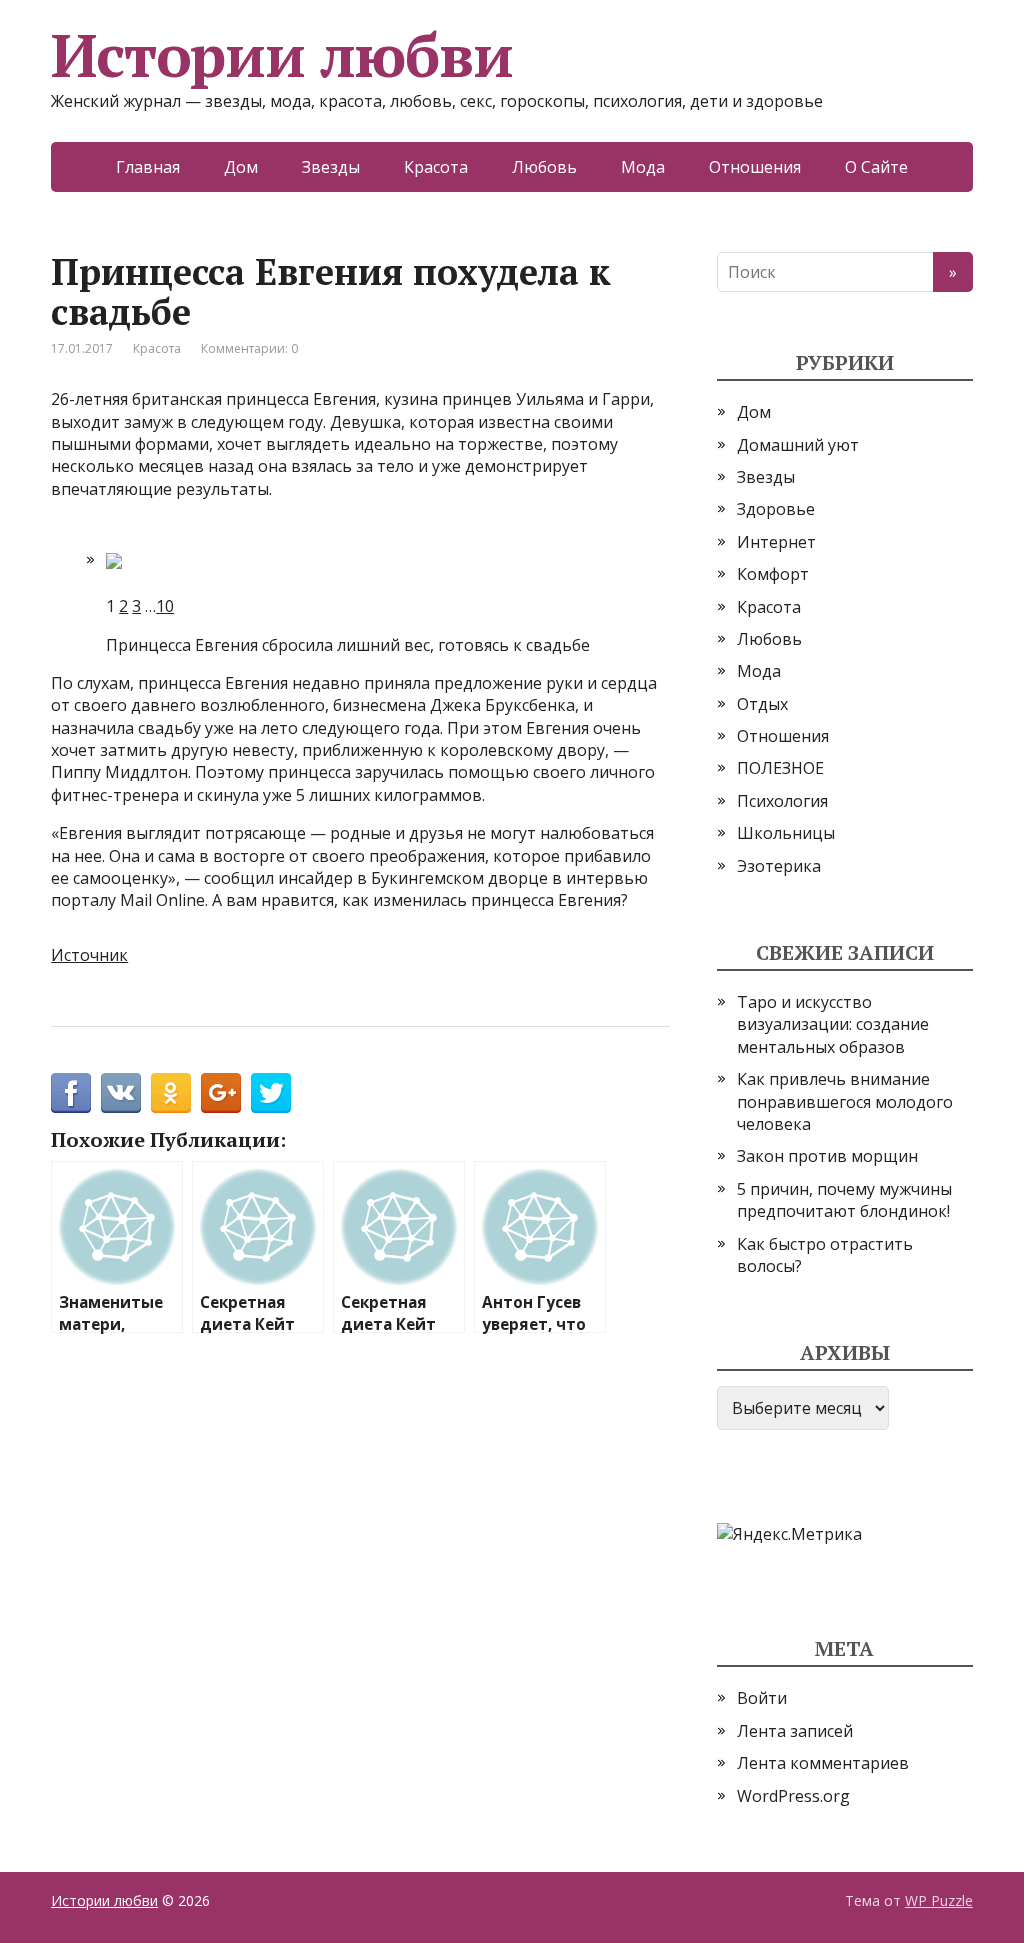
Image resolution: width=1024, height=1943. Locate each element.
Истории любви (281, 55)
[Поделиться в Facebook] (71, 1093)
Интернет (776, 542)
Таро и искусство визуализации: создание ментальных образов (833, 1024)
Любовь (544, 167)
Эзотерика (779, 866)
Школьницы (786, 833)
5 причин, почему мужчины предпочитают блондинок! (844, 1200)
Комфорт (773, 574)
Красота (436, 167)
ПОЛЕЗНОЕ (780, 768)
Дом (241, 167)
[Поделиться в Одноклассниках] (171, 1093)
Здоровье (776, 509)
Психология (782, 801)
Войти (762, 1698)
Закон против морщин (827, 1156)
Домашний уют (798, 445)
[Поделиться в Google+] (221, 1093)
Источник (89, 955)
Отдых (762, 704)
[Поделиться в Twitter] (271, 1093)
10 (165, 606)
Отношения (755, 167)
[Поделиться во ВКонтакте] (121, 1093)
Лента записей (795, 1731)
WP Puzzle (939, 1900)
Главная (148, 167)
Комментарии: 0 (249, 348)
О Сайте (876, 167)
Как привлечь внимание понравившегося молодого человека (845, 1101)
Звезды (331, 167)
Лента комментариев (823, 1763)
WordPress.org (793, 1796)
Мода (643, 167)
